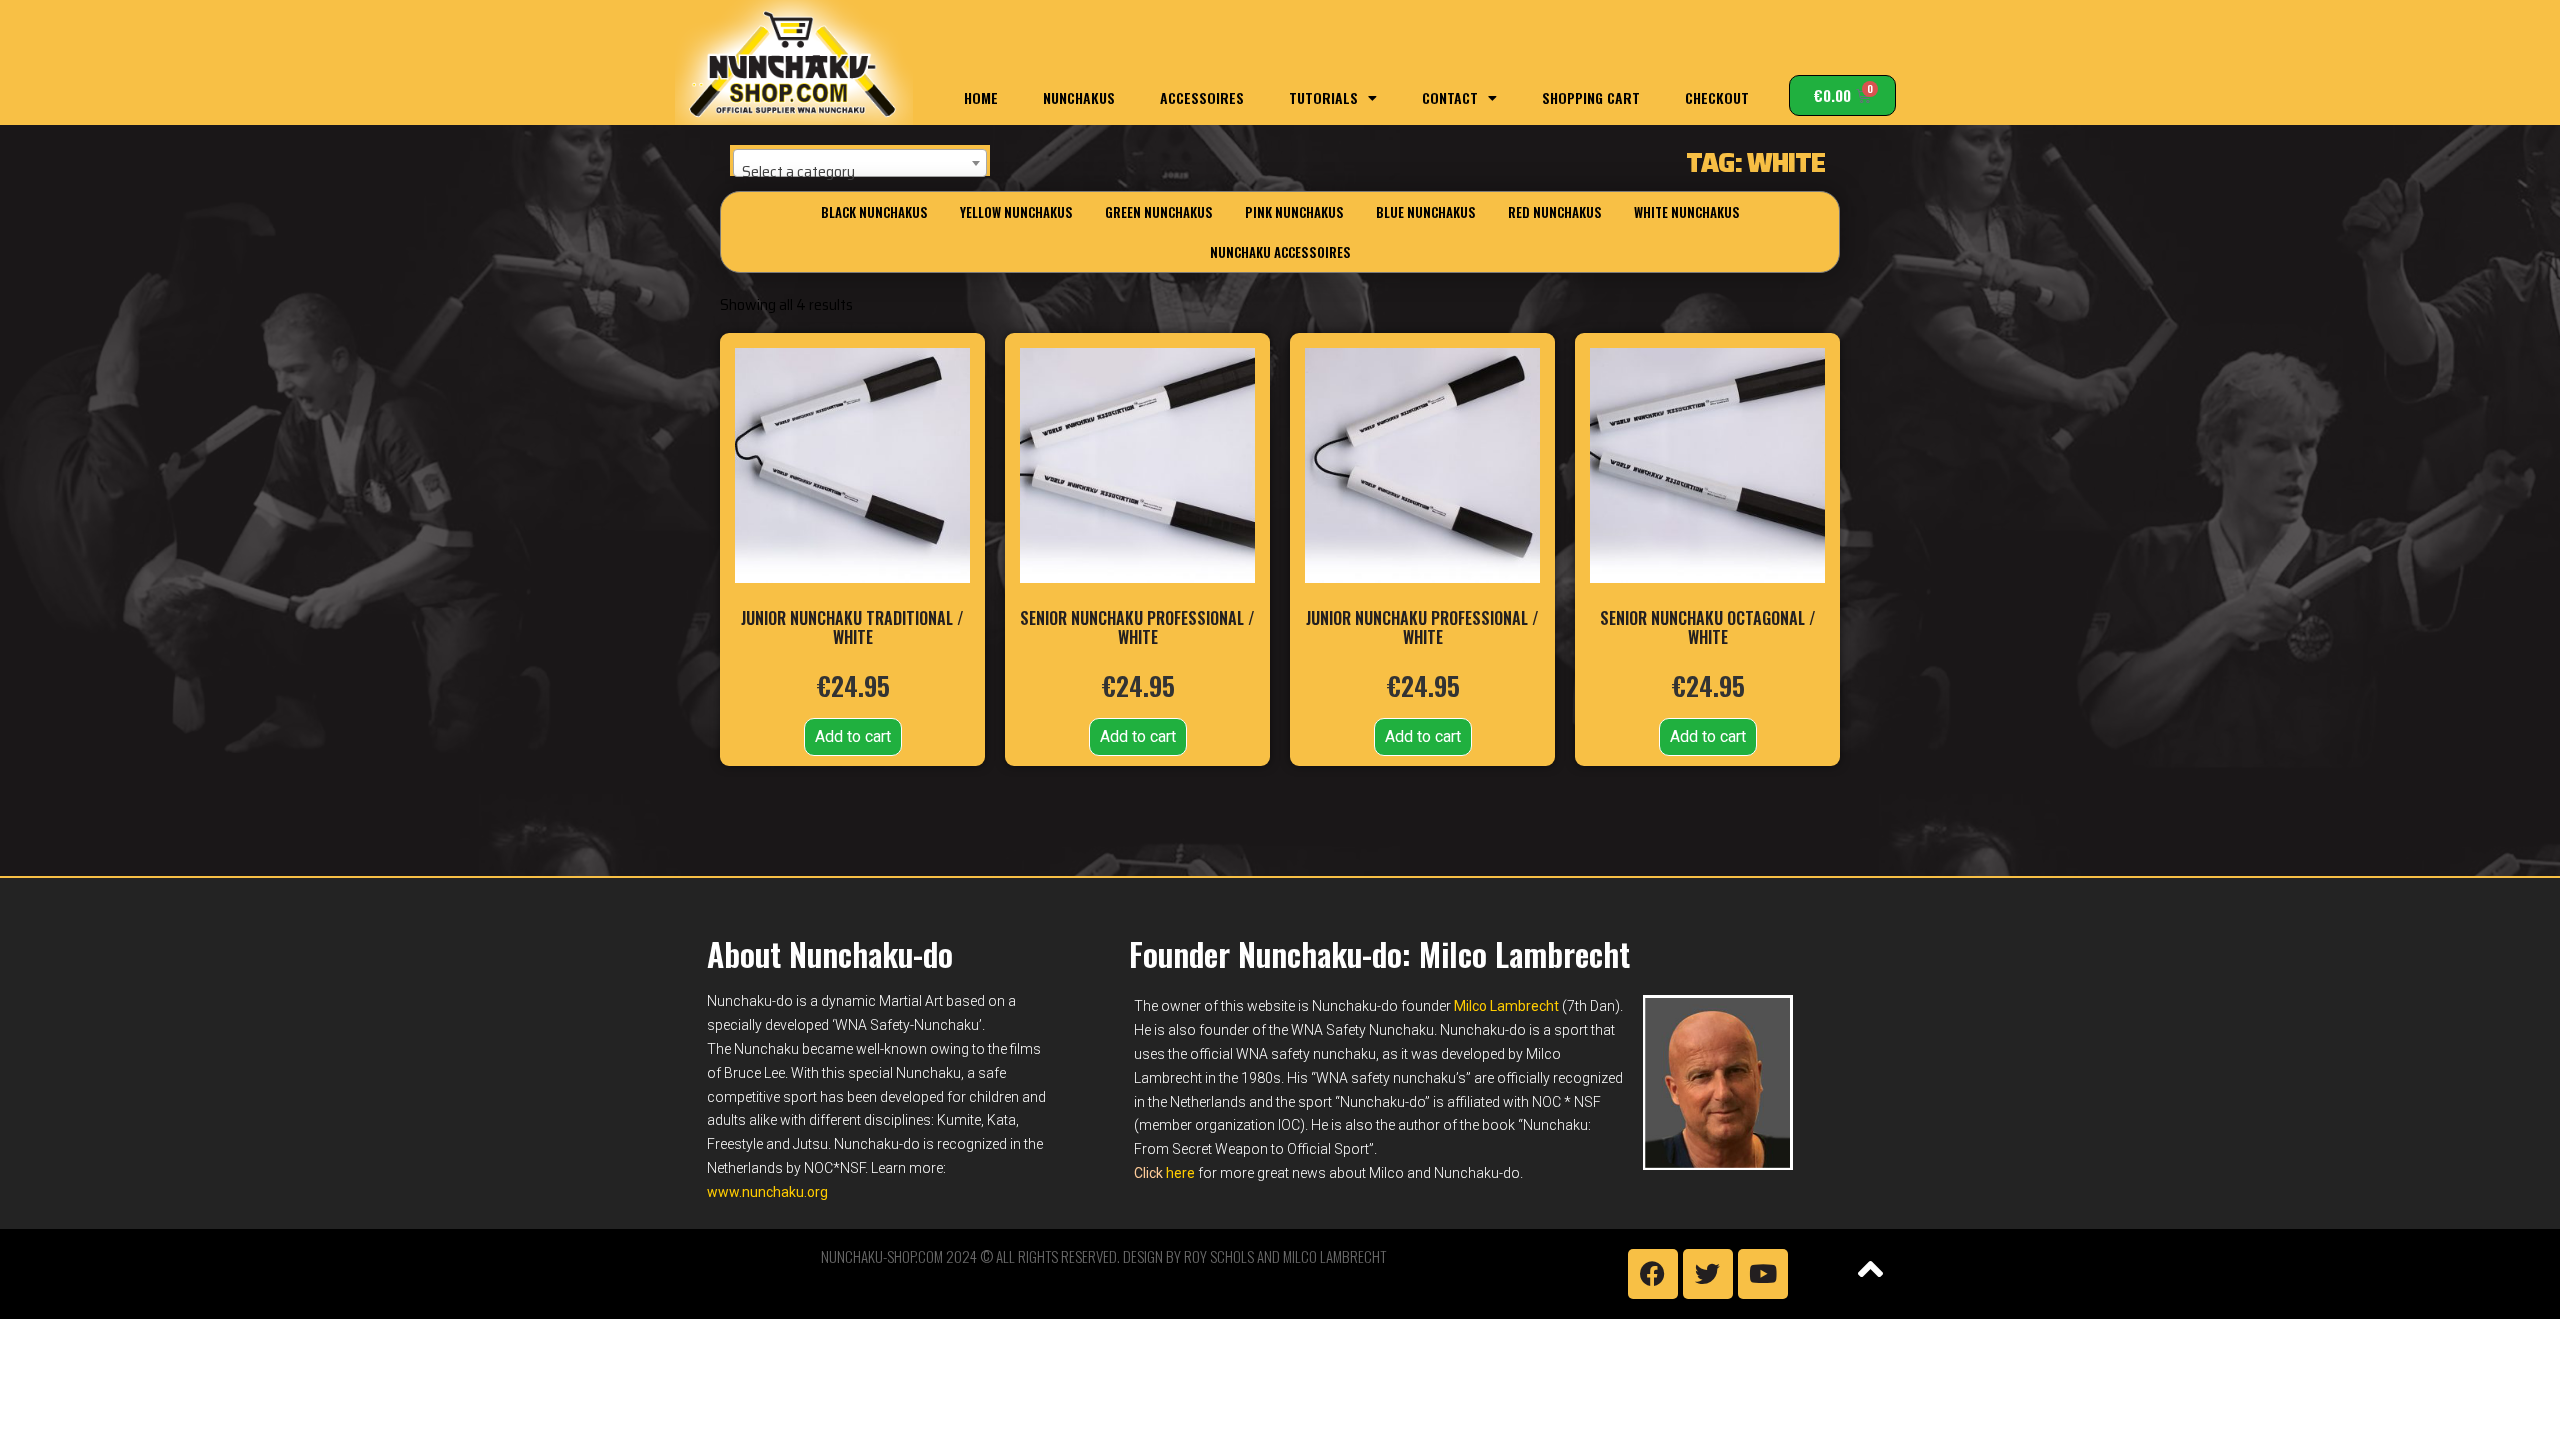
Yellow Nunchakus (1016, 212)
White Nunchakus (1687, 212)
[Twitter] (1708, 1274)
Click (1164, 1173)
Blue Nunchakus (1426, 212)
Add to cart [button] (853, 736)
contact (1450, 97)
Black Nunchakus (874, 212)
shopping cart (1591, 97)
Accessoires (1202, 97)
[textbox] (860, 172)
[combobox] (860, 163)
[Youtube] (1763, 1274)
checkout (1717, 97)
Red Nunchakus (1555, 212)
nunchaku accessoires (1280, 252)
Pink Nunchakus (1294, 212)
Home (981, 97)
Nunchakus (1079, 97)
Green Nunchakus (1159, 212)
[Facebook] (1653, 1274)
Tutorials (1323, 97)
